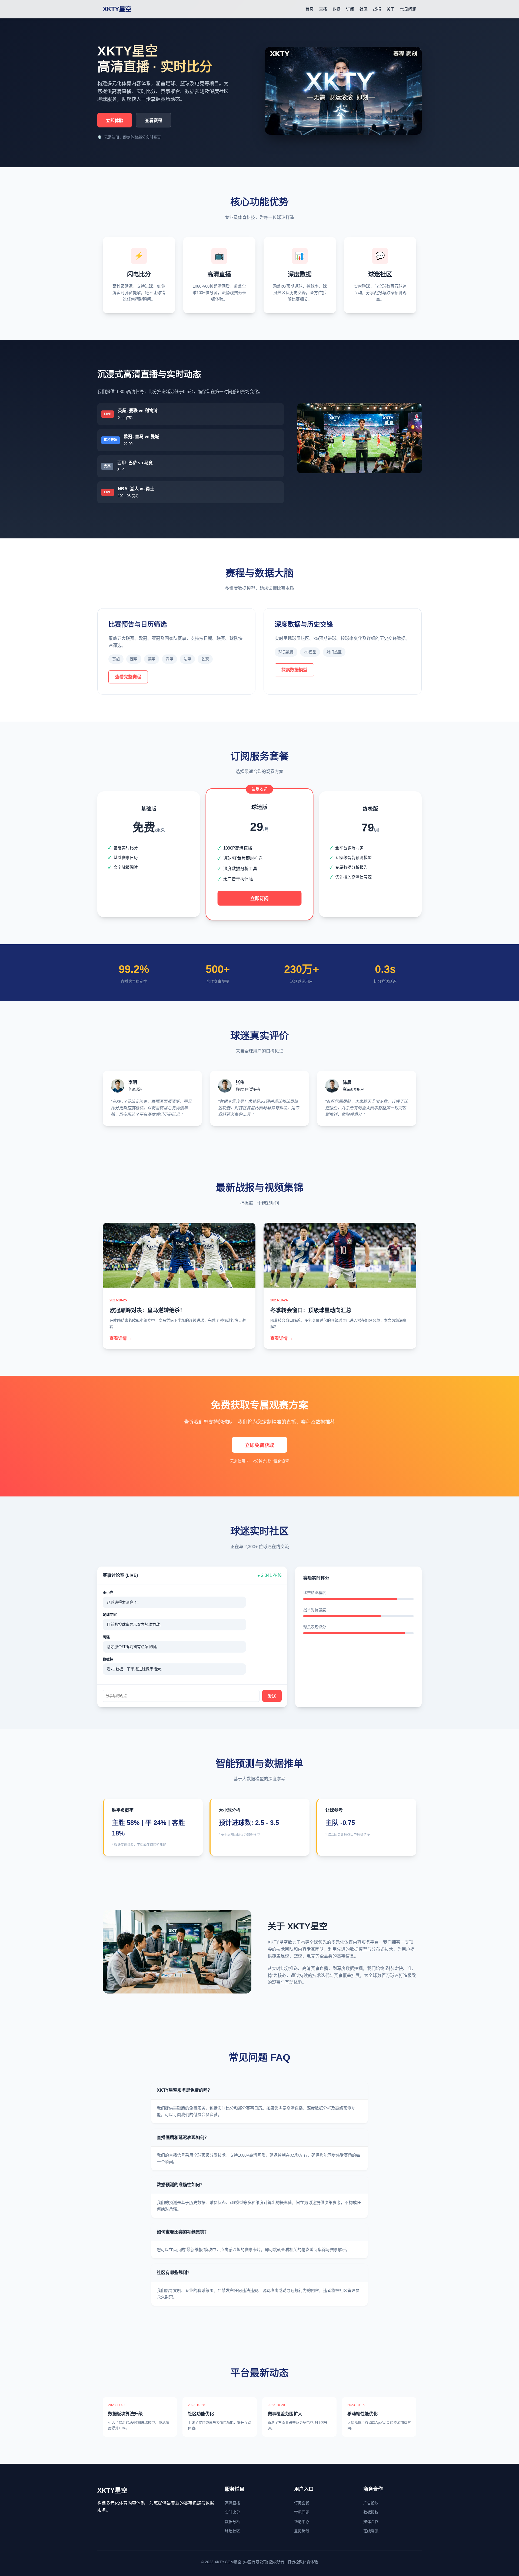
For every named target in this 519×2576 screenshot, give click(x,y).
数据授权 (371, 2512)
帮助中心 (302, 2522)
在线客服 (371, 2531)
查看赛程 (154, 121)
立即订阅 (259, 899)
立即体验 (115, 121)
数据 (337, 9)
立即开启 (149, 886)
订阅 (350, 9)
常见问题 (408, 9)
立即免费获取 (259, 1445)
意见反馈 (302, 2531)
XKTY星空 (117, 9)
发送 (272, 1696)
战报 (377, 9)
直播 (323, 9)
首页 (310, 9)
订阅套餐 (302, 2503)
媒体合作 (371, 2522)
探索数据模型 (294, 670)
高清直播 (232, 2503)
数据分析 (232, 2522)
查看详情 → (121, 1338)
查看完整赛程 (128, 677)
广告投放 (371, 2503)
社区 (364, 9)
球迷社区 (232, 2531)
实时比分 (232, 2512)
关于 (391, 9)
